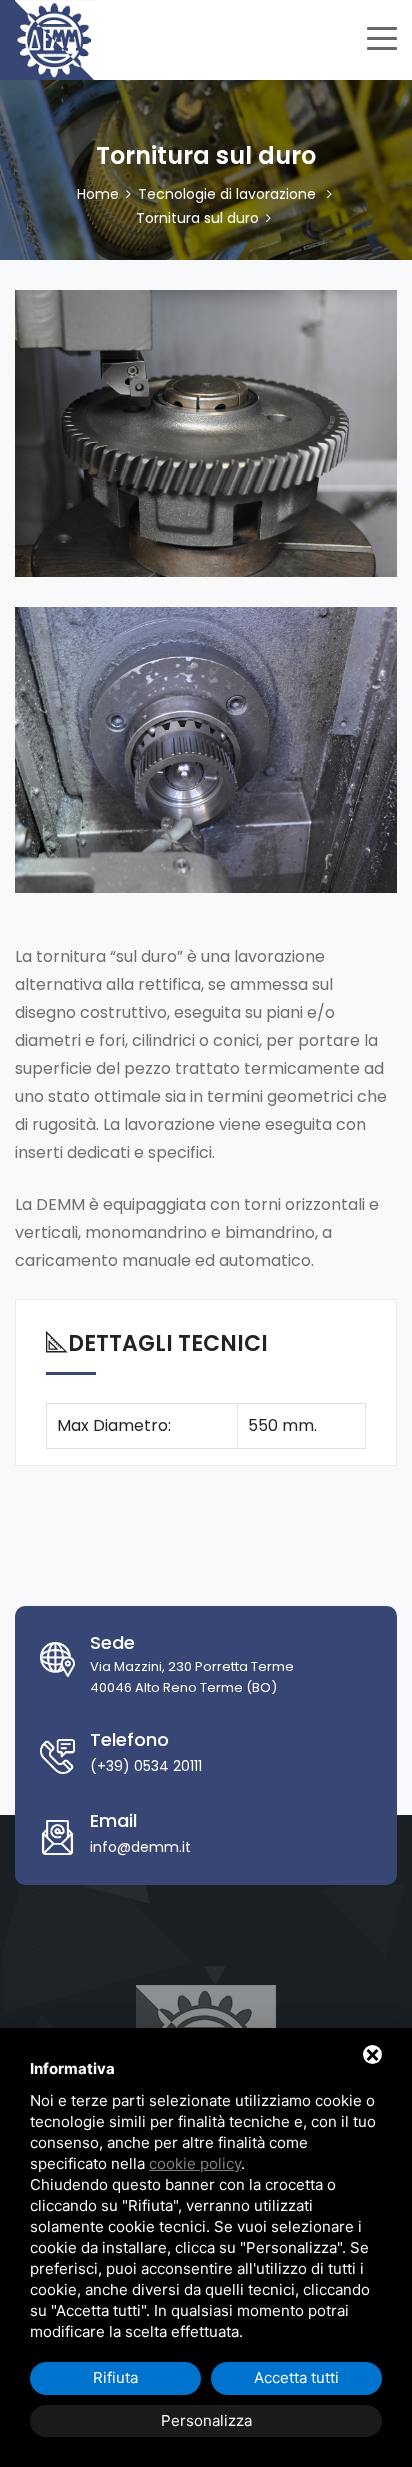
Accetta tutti (296, 2377)
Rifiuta (115, 2377)
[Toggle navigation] (382, 36)
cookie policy (195, 2163)
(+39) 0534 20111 (146, 1766)
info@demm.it (140, 1847)
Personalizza (206, 2420)
